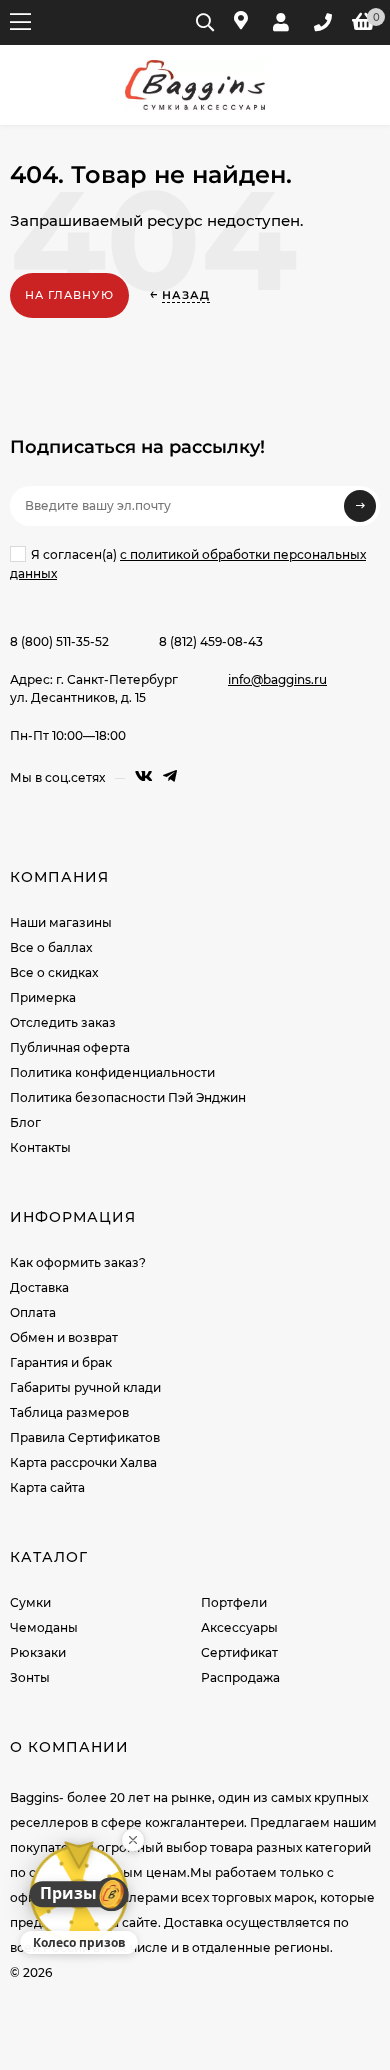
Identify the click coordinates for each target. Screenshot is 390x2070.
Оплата (33, 1312)
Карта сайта (47, 1487)
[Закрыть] (133, 1840)
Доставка (39, 1287)
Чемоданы (44, 1627)
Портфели (234, 1602)
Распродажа (240, 1677)
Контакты (40, 1147)
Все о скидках (54, 972)
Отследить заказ (63, 1022)
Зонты (30, 1677)
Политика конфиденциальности (112, 1072)
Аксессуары (239, 1627)
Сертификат (239, 1652)
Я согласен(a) (188, 564)
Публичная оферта (70, 1047)
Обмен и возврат (64, 1337)
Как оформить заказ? (78, 1262)
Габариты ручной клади (85, 1387)
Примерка (43, 997)
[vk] (144, 776)
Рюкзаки (38, 1652)
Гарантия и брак (61, 1362)
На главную (69, 295)
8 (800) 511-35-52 (59, 641)
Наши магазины (61, 922)
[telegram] (170, 776)
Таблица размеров (69, 1412)
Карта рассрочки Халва (83, 1462)
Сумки (30, 1602)
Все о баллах (51, 947)
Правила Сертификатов (85, 1437)
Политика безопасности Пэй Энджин (128, 1097)
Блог (25, 1122)
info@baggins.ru (277, 679)
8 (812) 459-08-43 (211, 641)
